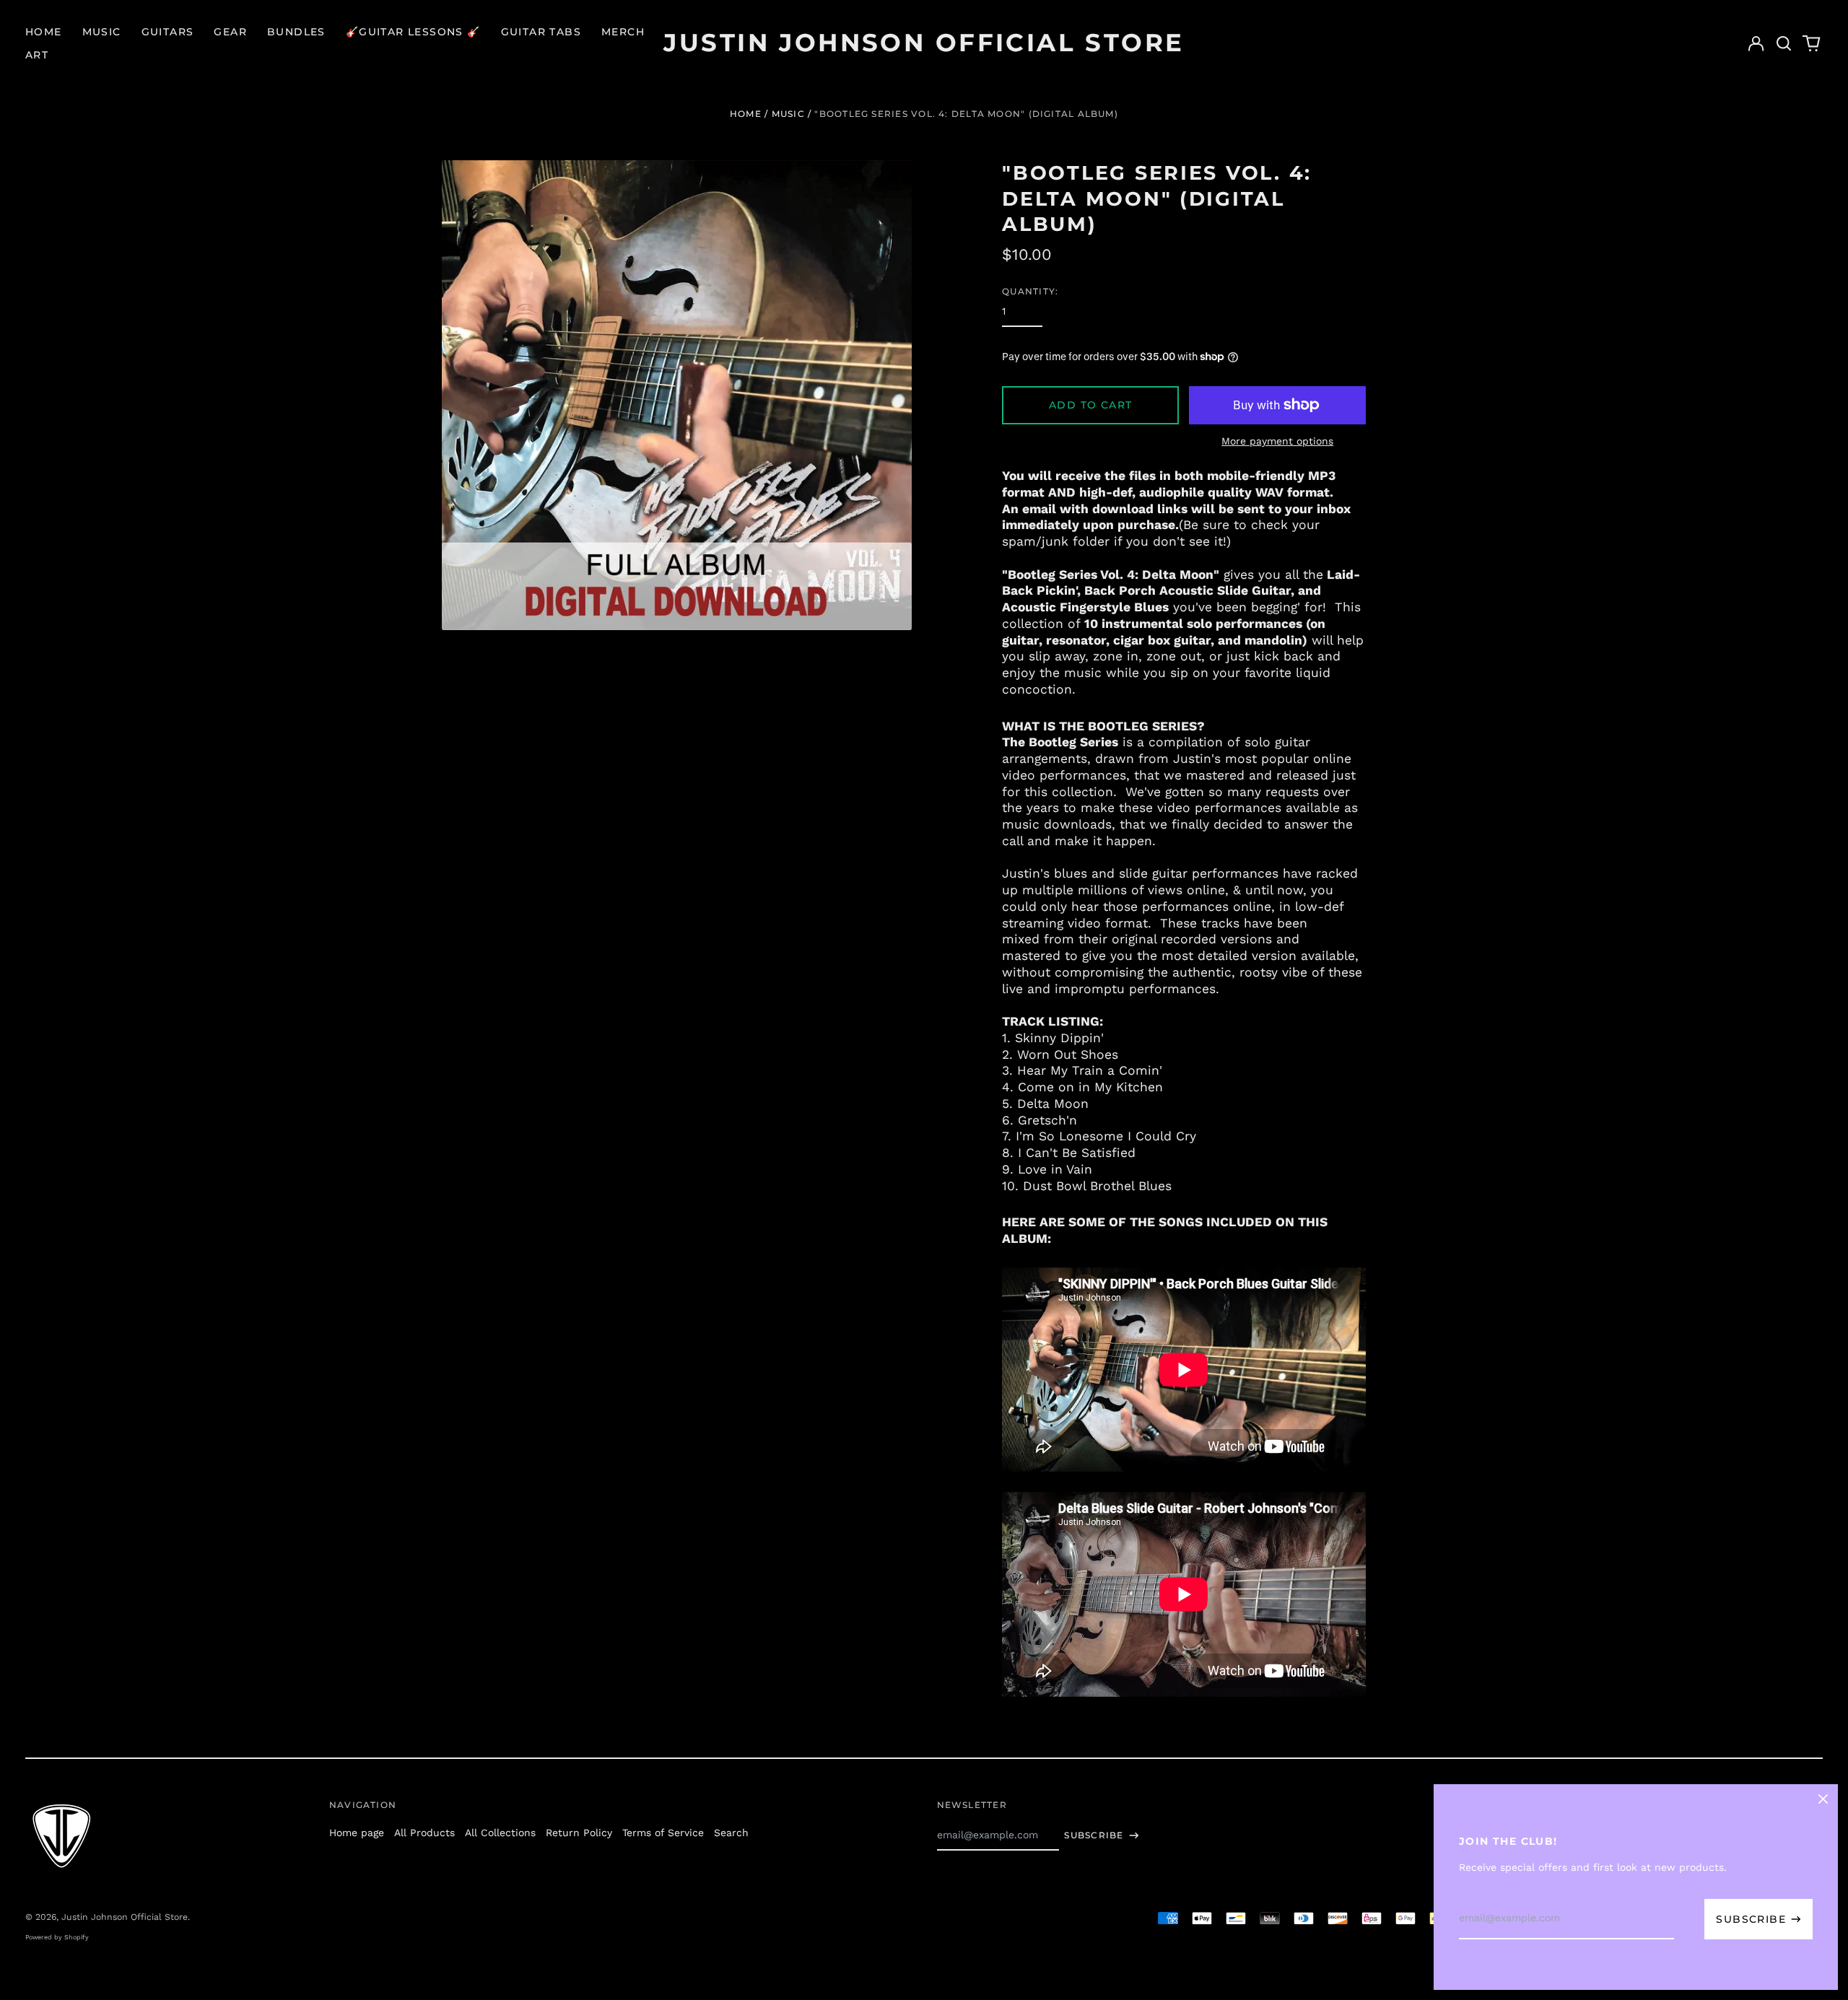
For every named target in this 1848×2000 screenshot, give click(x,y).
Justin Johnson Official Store (924, 43)
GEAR (230, 32)
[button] (1784, 43)
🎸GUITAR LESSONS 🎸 (413, 32)
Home (44, 32)
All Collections (500, 1833)
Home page (357, 1833)
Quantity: (1030, 291)
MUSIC (788, 114)
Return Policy (579, 1833)
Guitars (168, 32)
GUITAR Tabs (541, 32)
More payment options (1277, 441)
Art (37, 55)
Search (731, 1833)
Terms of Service (663, 1833)
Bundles (296, 32)
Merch (623, 32)
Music (102, 32)
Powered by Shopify (57, 1937)
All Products (424, 1833)
